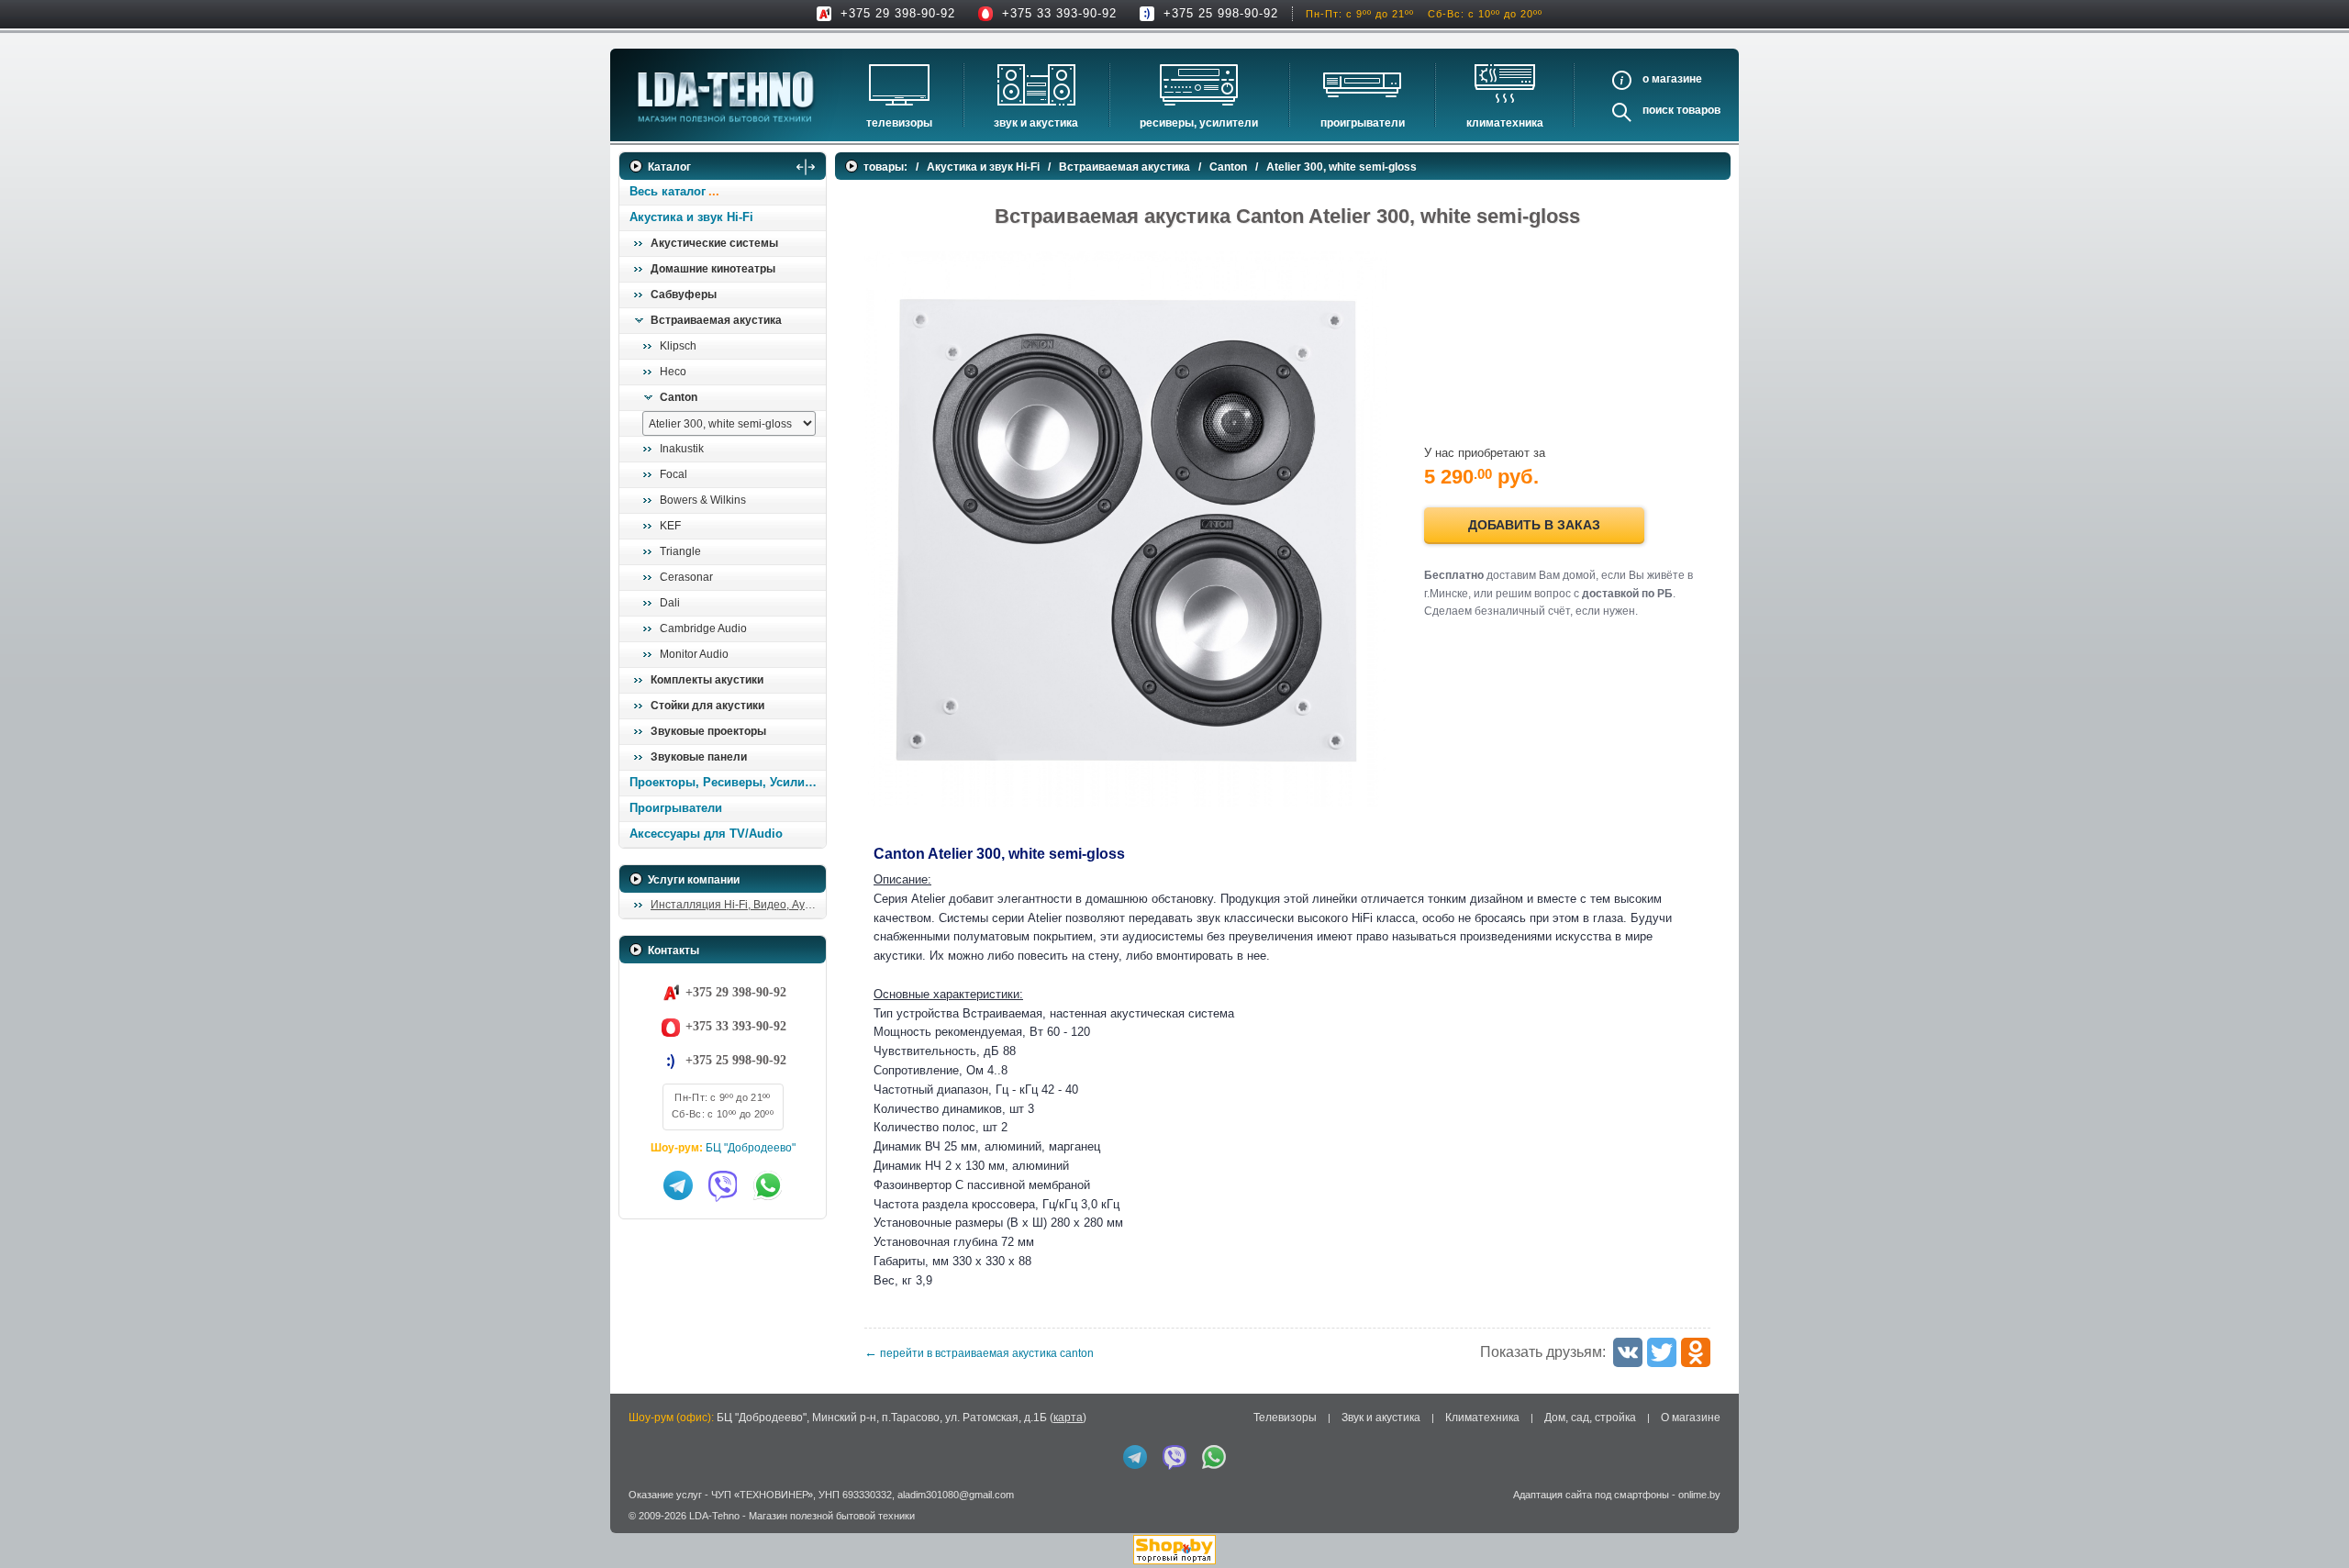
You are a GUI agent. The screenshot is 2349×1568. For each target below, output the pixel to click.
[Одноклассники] (1696, 1352)
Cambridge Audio (703, 628)
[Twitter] (1662, 1352)
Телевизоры (899, 123)
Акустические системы (714, 243)
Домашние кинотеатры (713, 269)
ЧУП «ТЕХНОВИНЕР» (762, 1495)
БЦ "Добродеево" (751, 1148)
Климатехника (1505, 123)
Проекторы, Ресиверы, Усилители (727, 782)
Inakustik (682, 449)
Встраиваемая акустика (716, 320)
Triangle (680, 551)
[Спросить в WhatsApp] (768, 1185)
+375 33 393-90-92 (1059, 13)
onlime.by (1699, 1495)
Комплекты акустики (707, 680)
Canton (679, 397)
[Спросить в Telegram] (678, 1185)
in (635, 1529)
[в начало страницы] (2311, 1512)
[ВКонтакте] (1628, 1352)
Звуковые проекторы (708, 731)
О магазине (1691, 1418)
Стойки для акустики (707, 706)
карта (1068, 1418)
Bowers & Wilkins (703, 500)
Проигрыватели (1363, 123)
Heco (673, 372)
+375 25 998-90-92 (1221, 13)
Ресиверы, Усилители (1199, 123)
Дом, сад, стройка (1590, 1418)
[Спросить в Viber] (723, 1185)
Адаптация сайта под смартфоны (1591, 1495)
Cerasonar (686, 577)
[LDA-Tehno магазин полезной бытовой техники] (726, 97)
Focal (674, 474)
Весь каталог (668, 191)
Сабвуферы (684, 295)
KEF (670, 526)
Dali (670, 603)
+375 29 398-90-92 (898, 13)
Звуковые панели (699, 757)
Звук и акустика (1036, 123)
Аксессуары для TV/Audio (706, 834)
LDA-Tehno (714, 1516)
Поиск (1658, 110)
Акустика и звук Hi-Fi (691, 217)
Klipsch (678, 346)
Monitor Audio (694, 654)
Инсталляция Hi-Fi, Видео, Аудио (737, 905)
